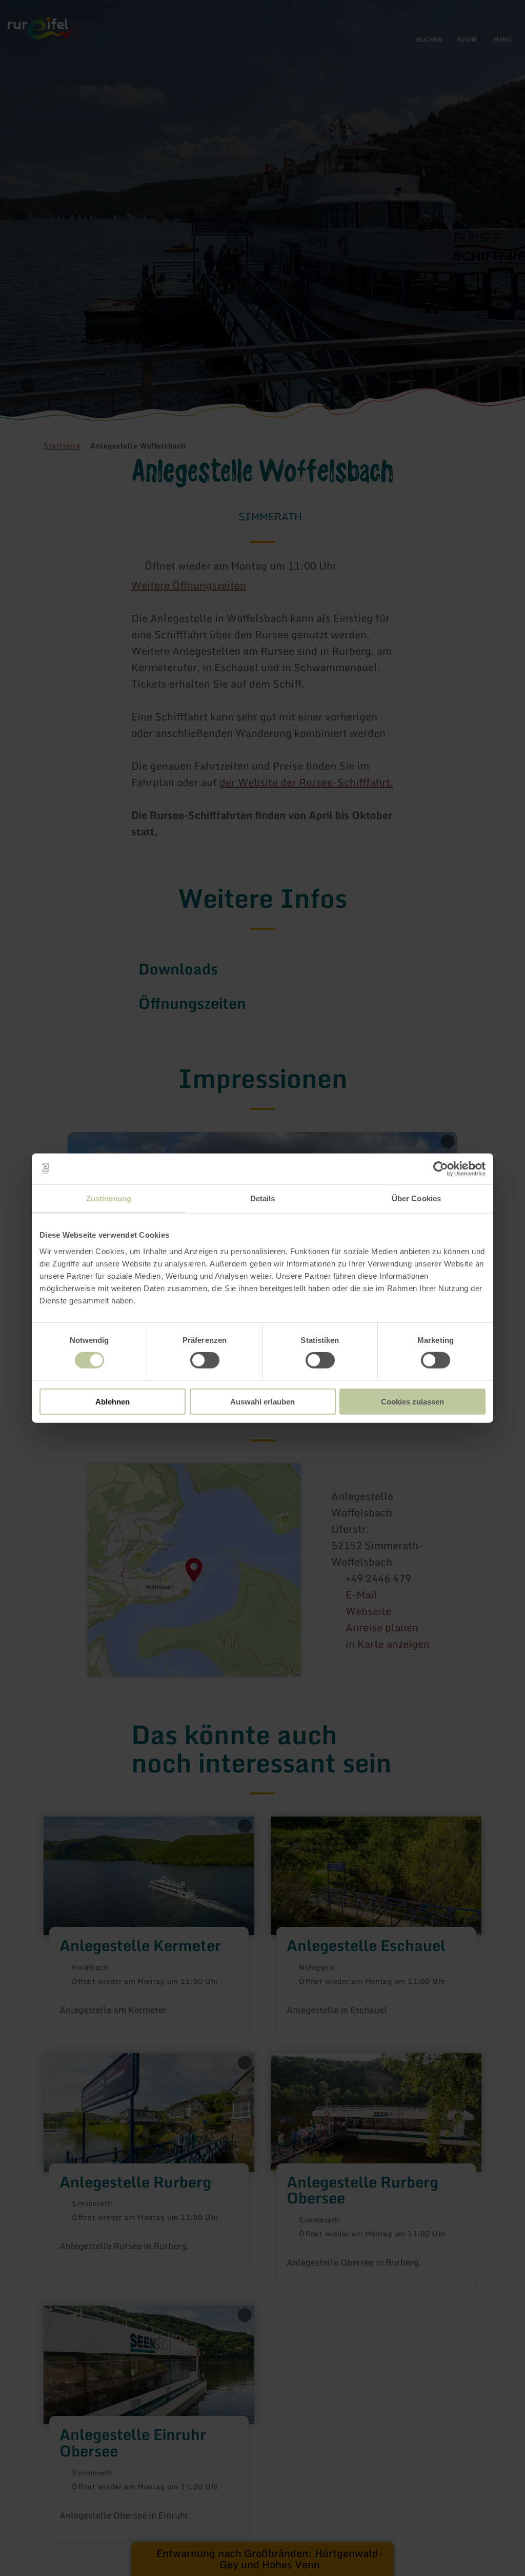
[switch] (205, 1360)
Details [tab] (263, 1198)
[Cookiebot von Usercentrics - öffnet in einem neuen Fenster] (441, 1169)
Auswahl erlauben (262, 1401)
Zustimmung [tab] (109, 1198)
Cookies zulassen (412, 1401)
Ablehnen (113, 1401)
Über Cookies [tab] (416, 1198)
